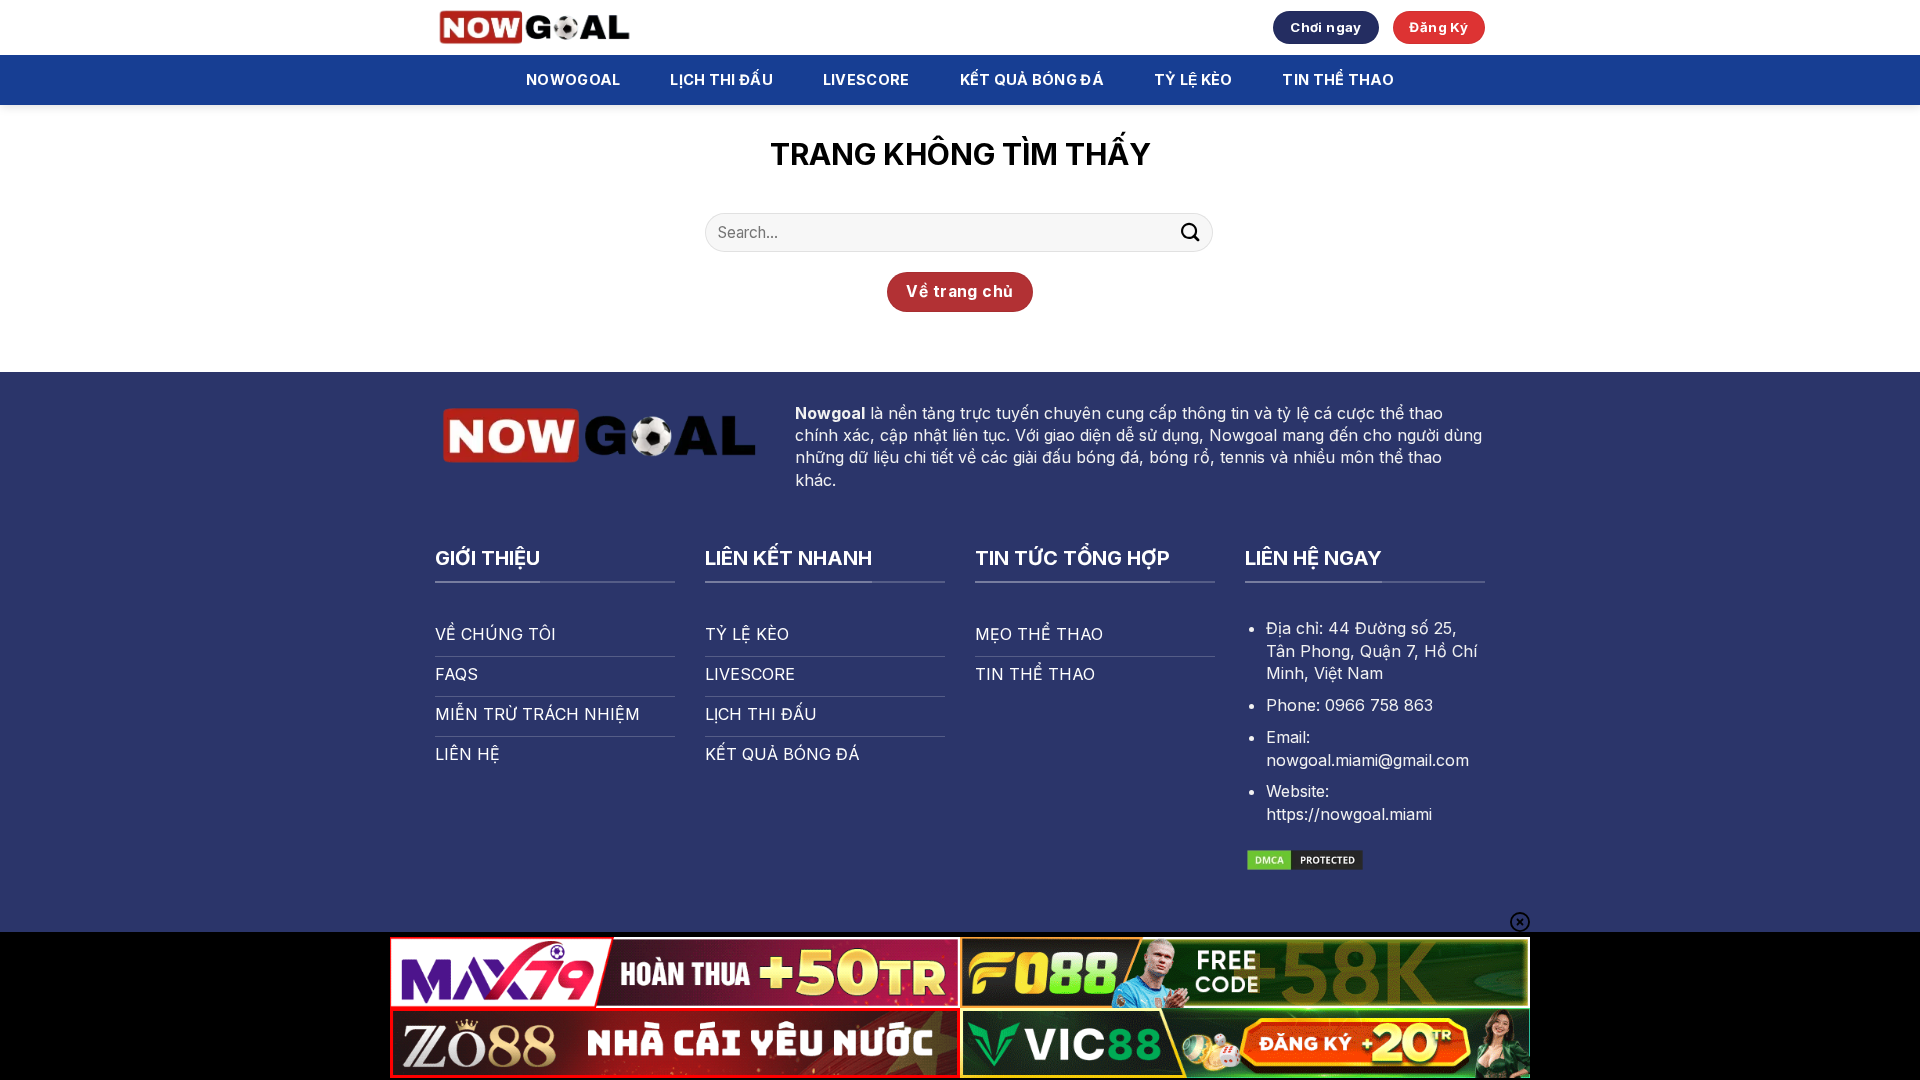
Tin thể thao (1337, 79)
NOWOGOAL (573, 79)
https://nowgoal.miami (1349, 814)
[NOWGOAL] (535, 28)
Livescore (866, 79)
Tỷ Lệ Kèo (1193, 79)
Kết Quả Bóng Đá (1032, 79)
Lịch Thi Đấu (721, 79)
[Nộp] (1191, 232)
